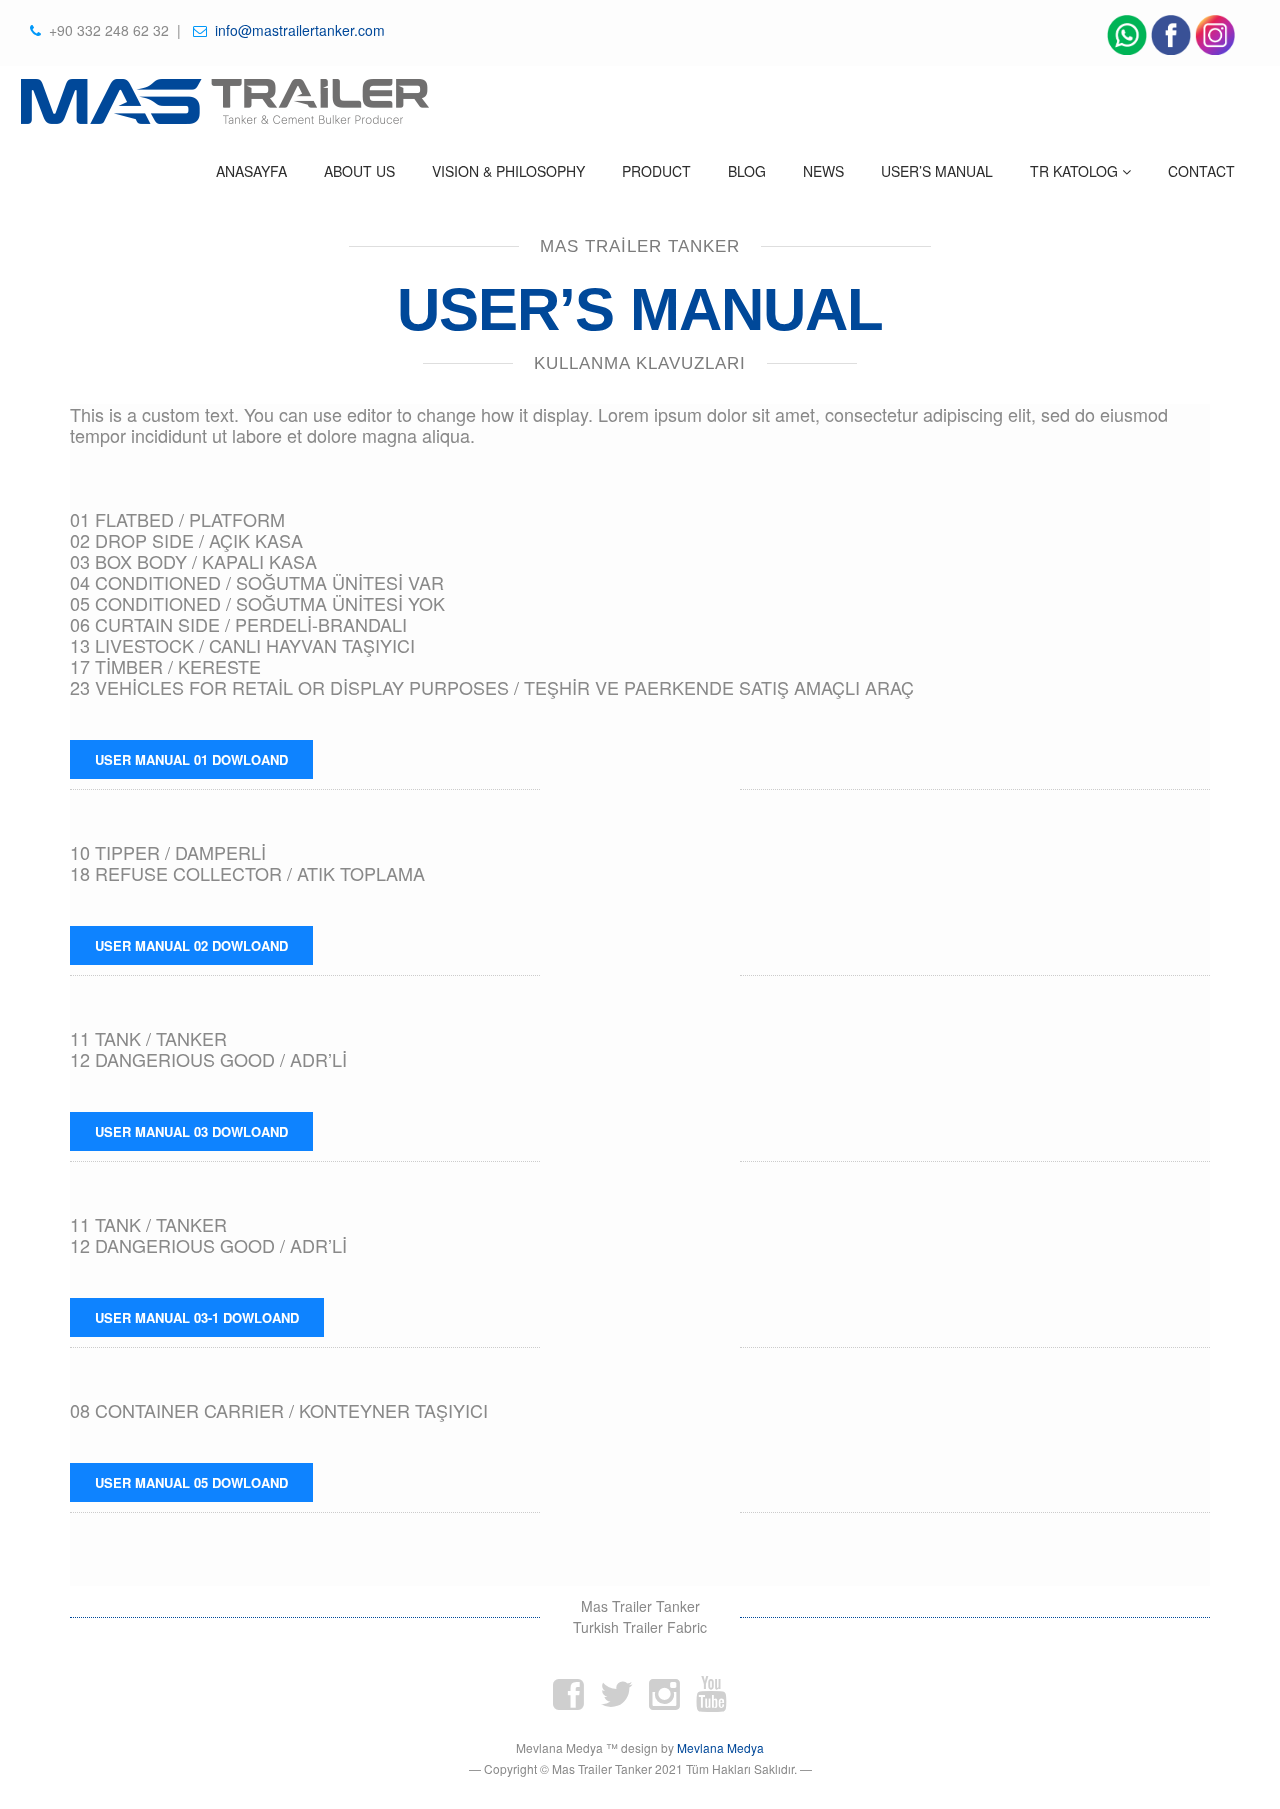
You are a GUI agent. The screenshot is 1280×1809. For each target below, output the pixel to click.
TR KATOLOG (1076, 171)
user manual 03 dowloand (191, 1131)
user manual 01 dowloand (191, 759)
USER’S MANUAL (937, 171)
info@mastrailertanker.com (298, 30)
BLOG (747, 171)
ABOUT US (359, 171)
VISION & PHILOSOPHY (508, 171)
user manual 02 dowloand (191, 945)
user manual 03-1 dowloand (197, 1317)
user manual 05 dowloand (191, 1482)
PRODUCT (656, 171)
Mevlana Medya (720, 1747)
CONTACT (1201, 171)
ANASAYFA (251, 171)
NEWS (823, 171)
